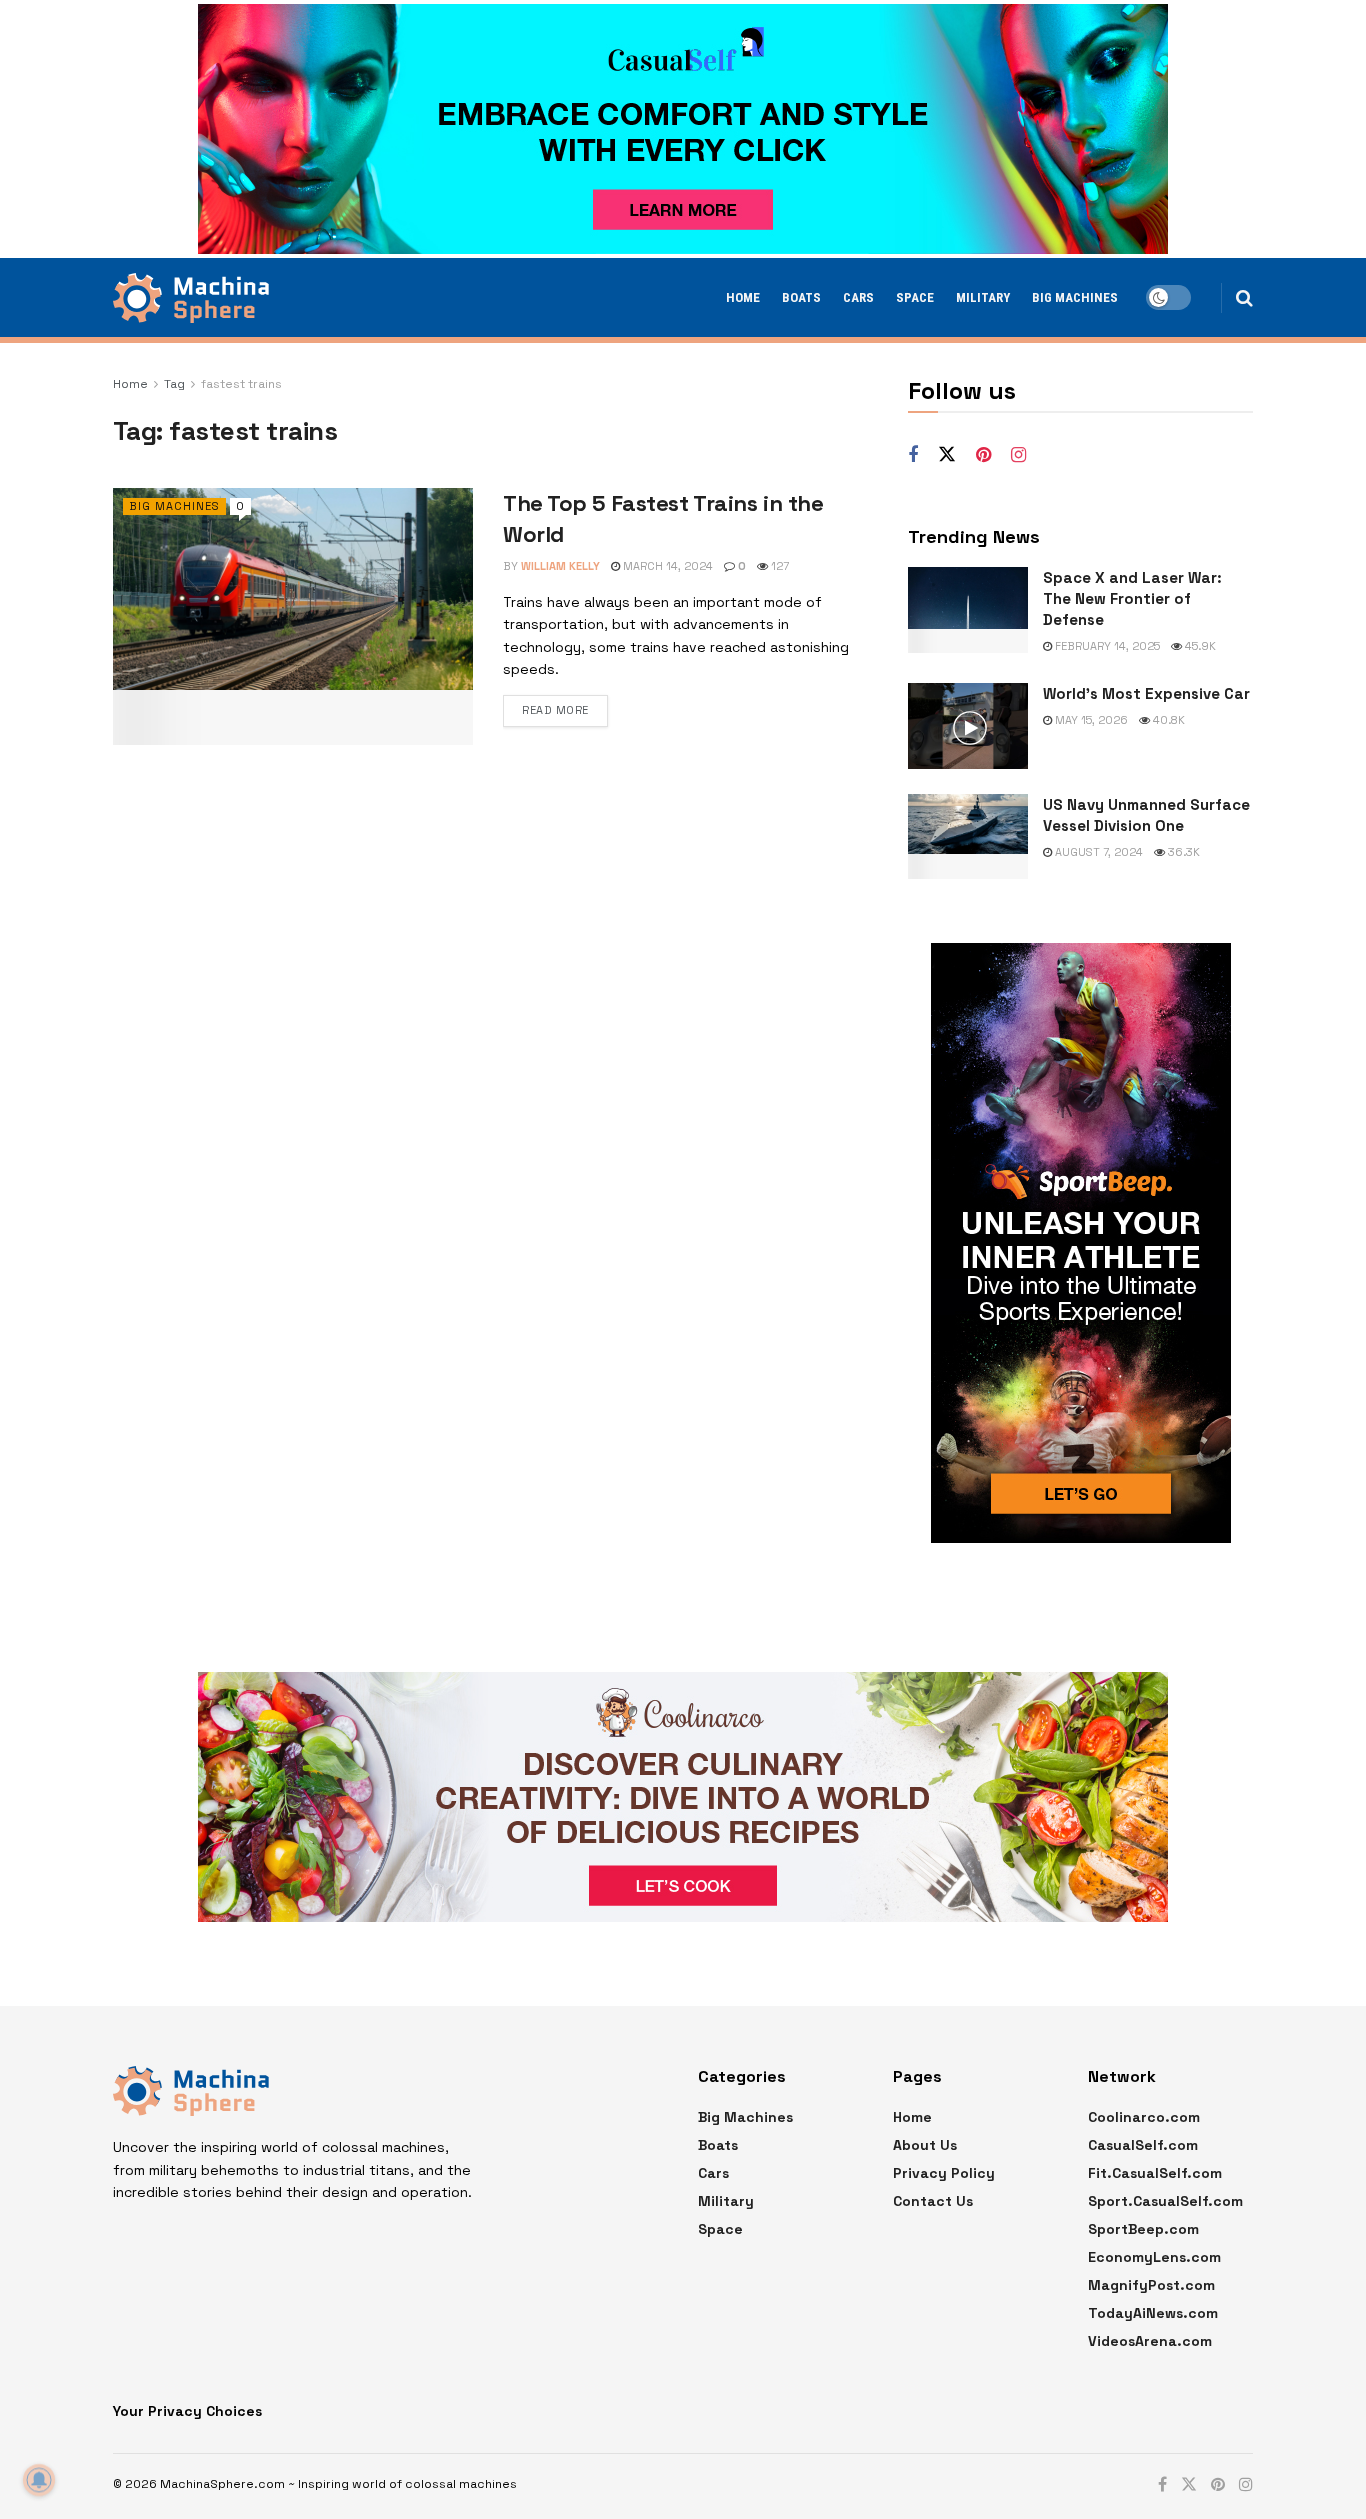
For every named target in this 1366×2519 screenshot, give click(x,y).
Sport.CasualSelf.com (1165, 2201)
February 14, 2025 (1106, 646)
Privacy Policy (944, 2173)
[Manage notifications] (39, 2480)
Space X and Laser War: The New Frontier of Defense (1132, 598)
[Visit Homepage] (191, 298)
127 (778, 566)
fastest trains (241, 384)
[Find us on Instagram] (1018, 455)
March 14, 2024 (666, 566)
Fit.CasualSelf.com (1155, 2173)
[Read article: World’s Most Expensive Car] (968, 726)
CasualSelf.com (1143, 2145)
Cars (858, 297)
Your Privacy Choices (187, 2411)
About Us (925, 2145)
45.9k (1199, 646)
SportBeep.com (1143, 2229)
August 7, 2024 (1097, 852)
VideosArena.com (1150, 2341)
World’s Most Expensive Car (1146, 693)
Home (743, 297)
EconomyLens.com (1154, 2257)
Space (915, 297)
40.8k (1167, 720)
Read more (555, 710)
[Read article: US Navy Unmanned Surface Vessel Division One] (968, 837)
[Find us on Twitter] (947, 455)
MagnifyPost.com (1151, 2285)
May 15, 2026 (1090, 720)
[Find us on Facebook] (913, 455)
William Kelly (560, 566)
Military (983, 297)
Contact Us (933, 2201)
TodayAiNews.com (1153, 2313)
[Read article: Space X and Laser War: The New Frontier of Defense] (968, 610)
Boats (801, 297)
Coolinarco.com (1144, 2117)
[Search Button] (1244, 298)
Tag (174, 384)
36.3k (1182, 852)
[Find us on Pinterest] (983, 455)
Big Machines (1075, 297)
